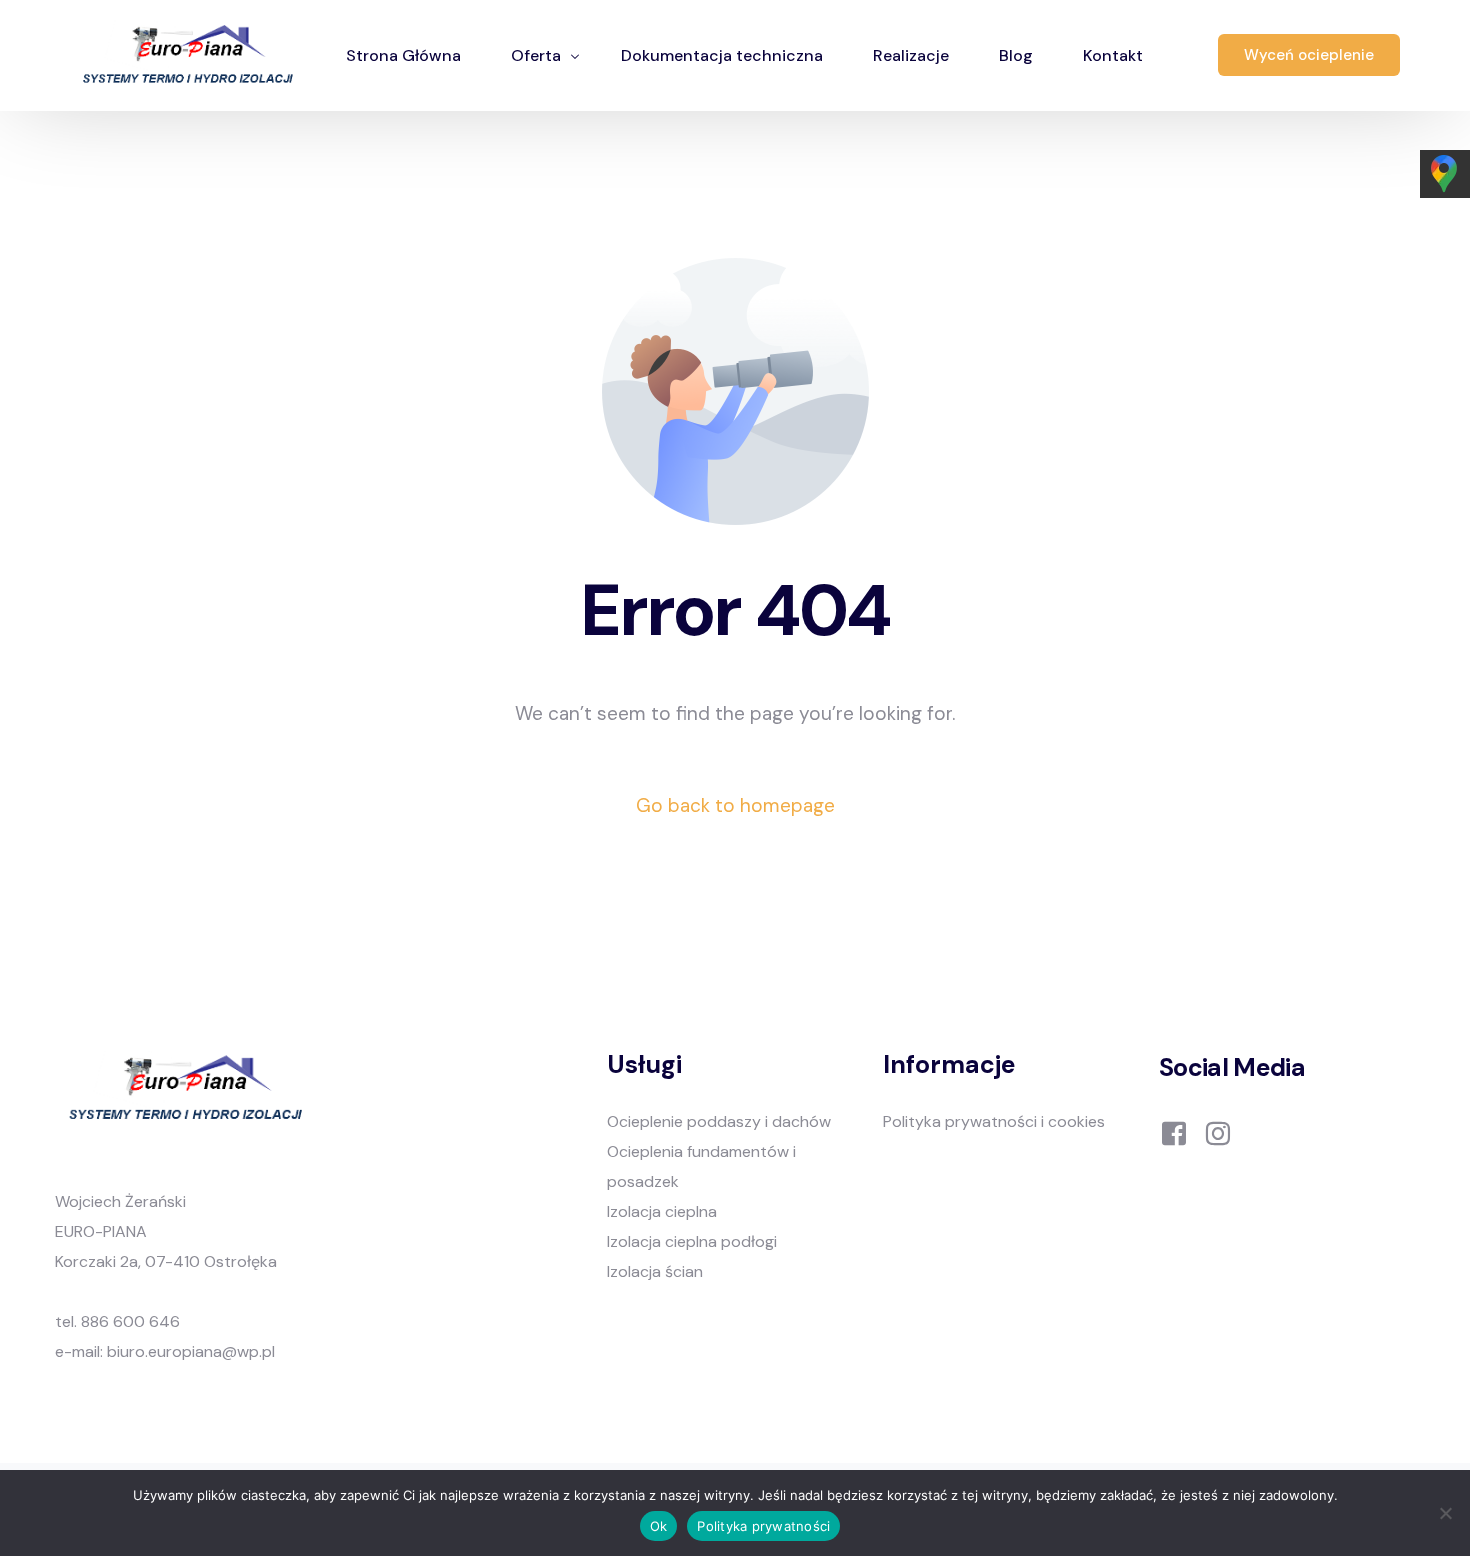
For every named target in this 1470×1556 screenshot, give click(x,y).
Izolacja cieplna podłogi (692, 1241)
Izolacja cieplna (662, 1211)
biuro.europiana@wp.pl (191, 1351)
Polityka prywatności (763, 1526)
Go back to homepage (735, 805)
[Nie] (1445, 1513)
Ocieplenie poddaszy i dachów (719, 1121)
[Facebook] (1174, 1132)
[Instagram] (1218, 1132)
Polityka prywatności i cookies (994, 1121)
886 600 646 (130, 1321)
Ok (659, 1526)
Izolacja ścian (655, 1271)
